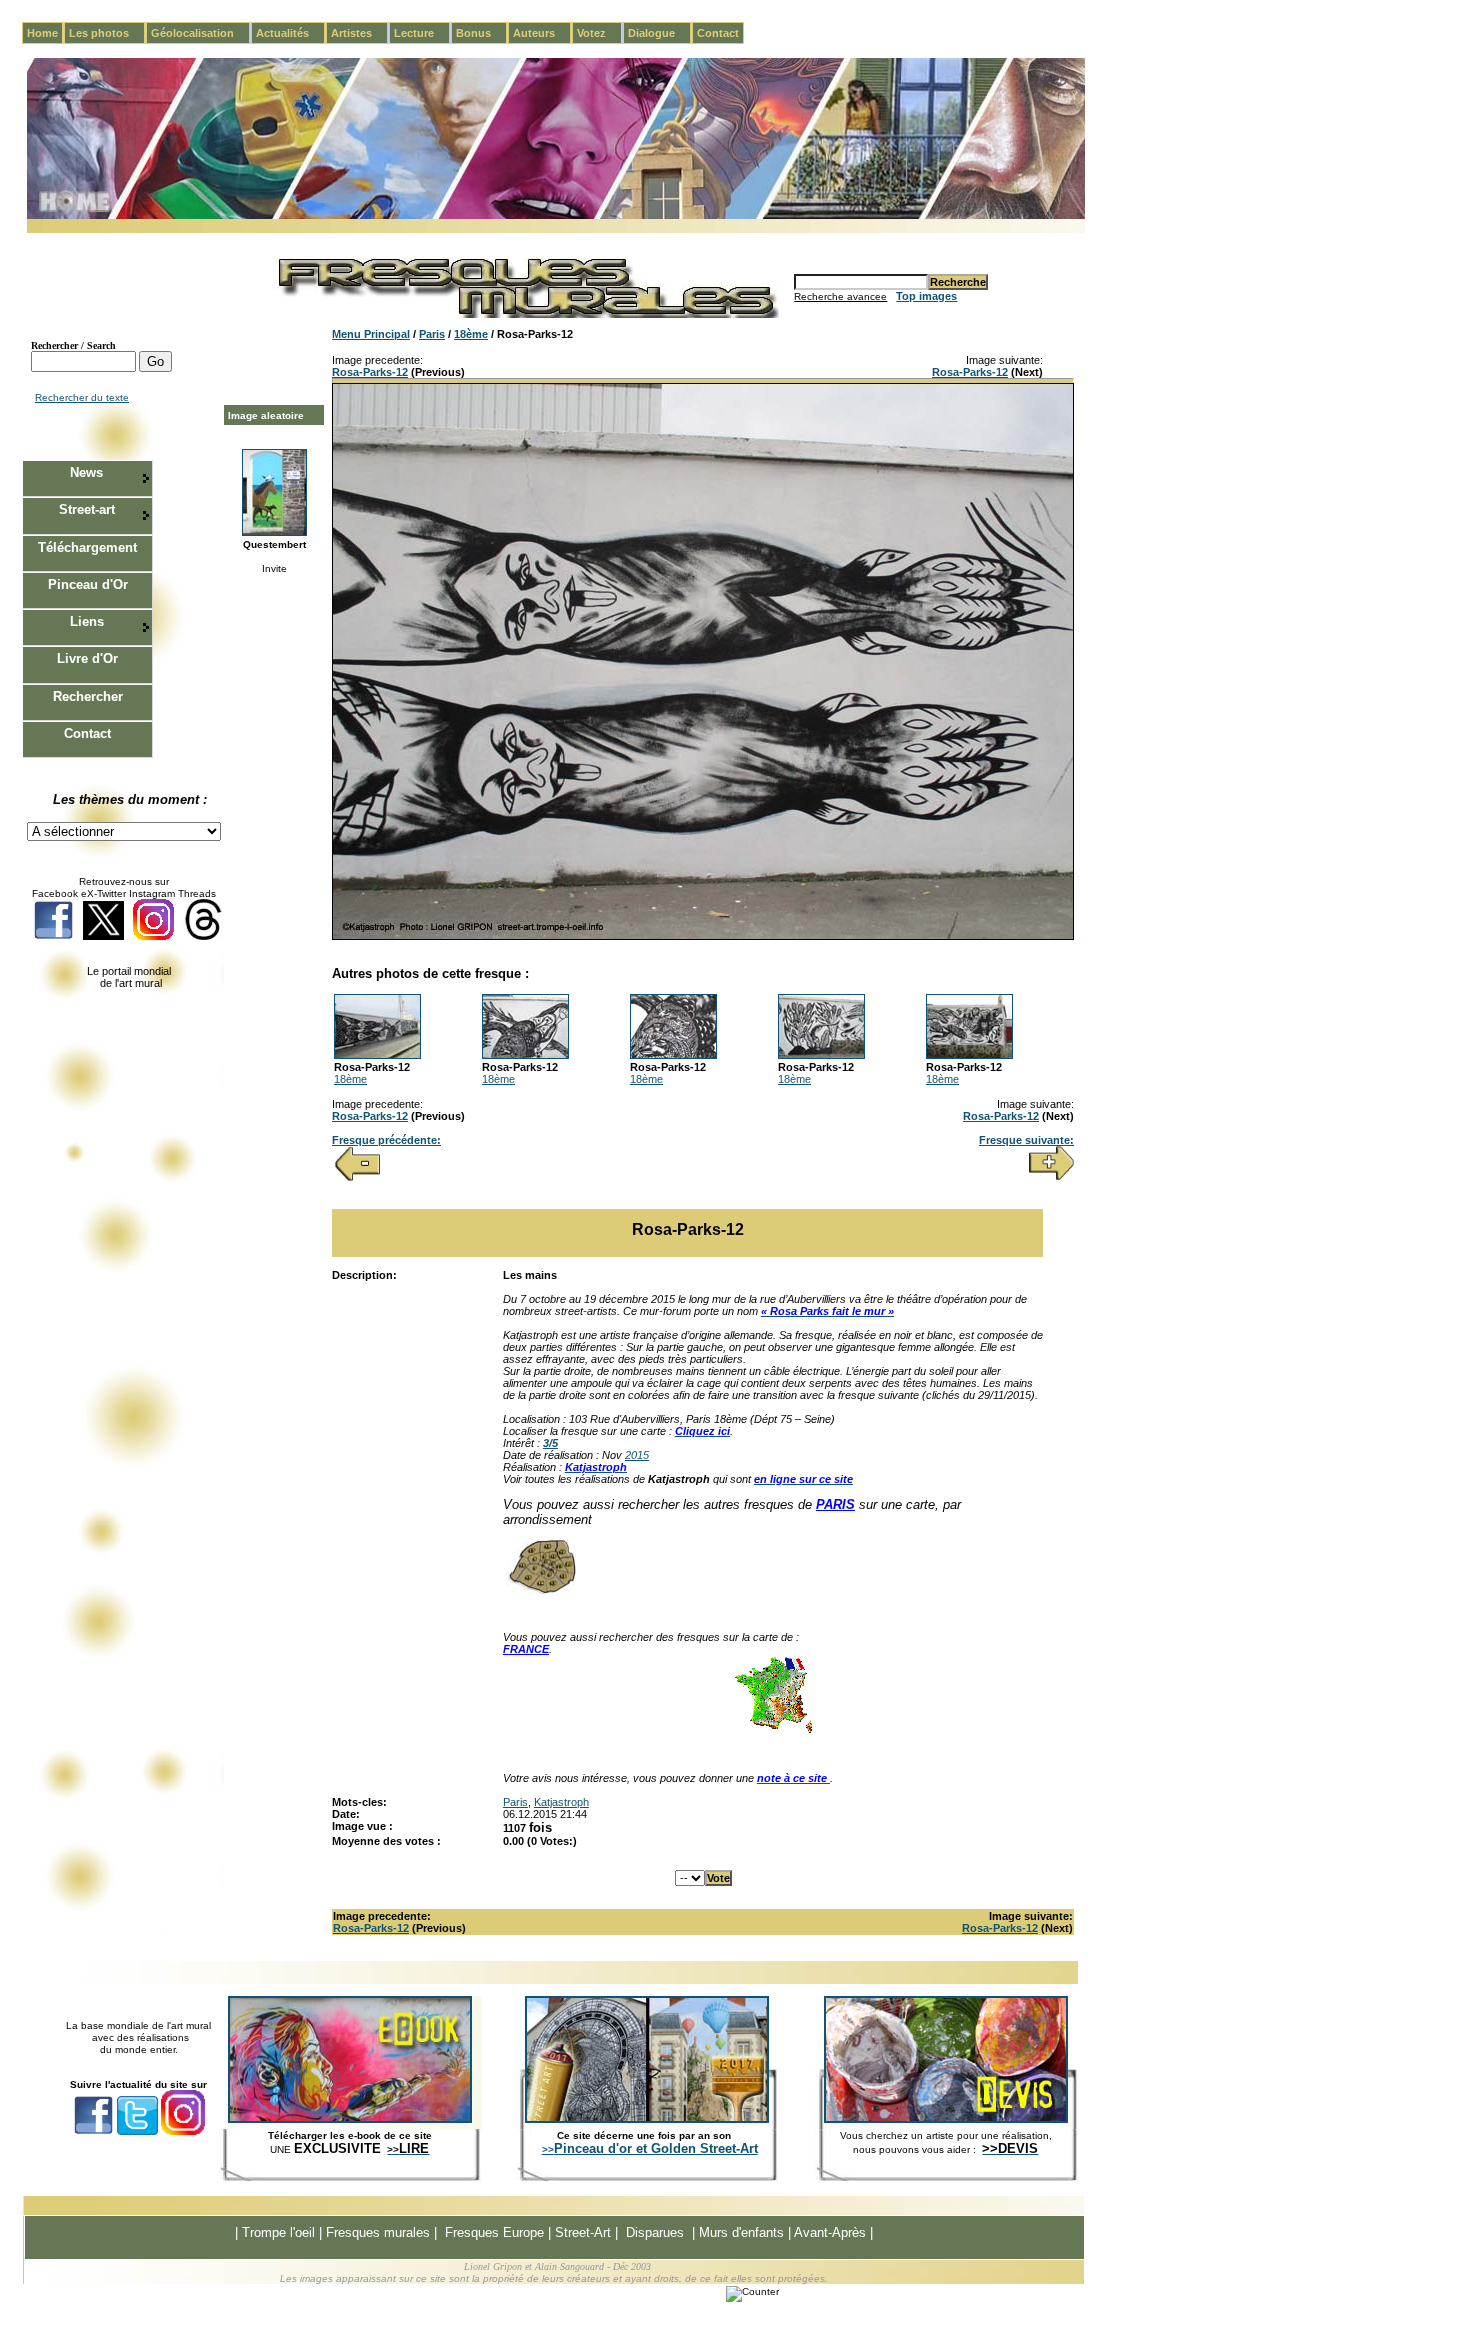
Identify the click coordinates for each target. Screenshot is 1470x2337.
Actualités (290, 33)
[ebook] (350, 2119)
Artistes (359, 33)
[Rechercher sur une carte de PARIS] (541, 1590)
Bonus (481, 33)
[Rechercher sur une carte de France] (773, 1731)
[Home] (556, 215)
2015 (637, 1455)
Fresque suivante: (1026, 1140)
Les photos (107, 33)
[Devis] (946, 2119)
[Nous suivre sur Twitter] (103, 936)
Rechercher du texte (82, 397)
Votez (599, 33)
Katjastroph (561, 1802)
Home (42, 33)
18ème (471, 334)
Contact (718, 33)
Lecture (422, 33)
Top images (926, 296)
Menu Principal (371, 334)
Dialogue (659, 33)
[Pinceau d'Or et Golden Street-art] (647, 2119)
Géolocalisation (200, 33)
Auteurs (542, 33)
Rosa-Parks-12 (370, 372)
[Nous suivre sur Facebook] (53, 936)
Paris (432, 334)
